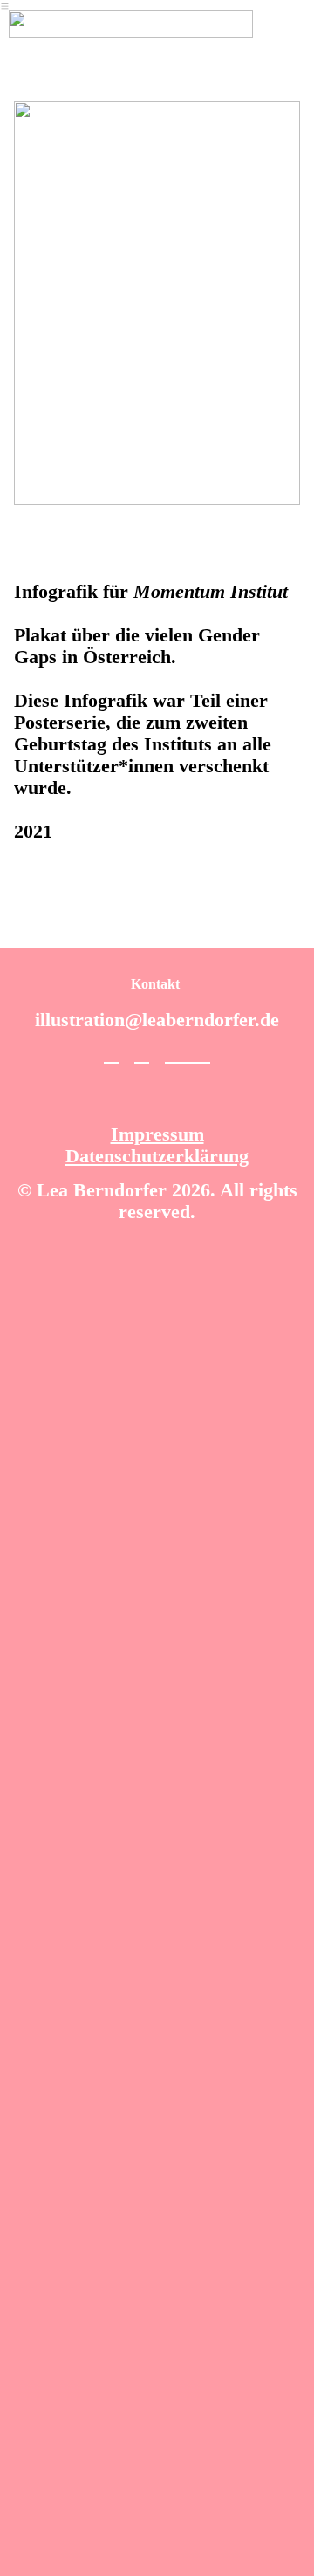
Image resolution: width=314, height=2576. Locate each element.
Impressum (157, 1134)
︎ (111, 1054)
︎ (203, 1054)
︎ (180, 1054)
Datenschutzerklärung (157, 1156)
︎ (142, 1054)
